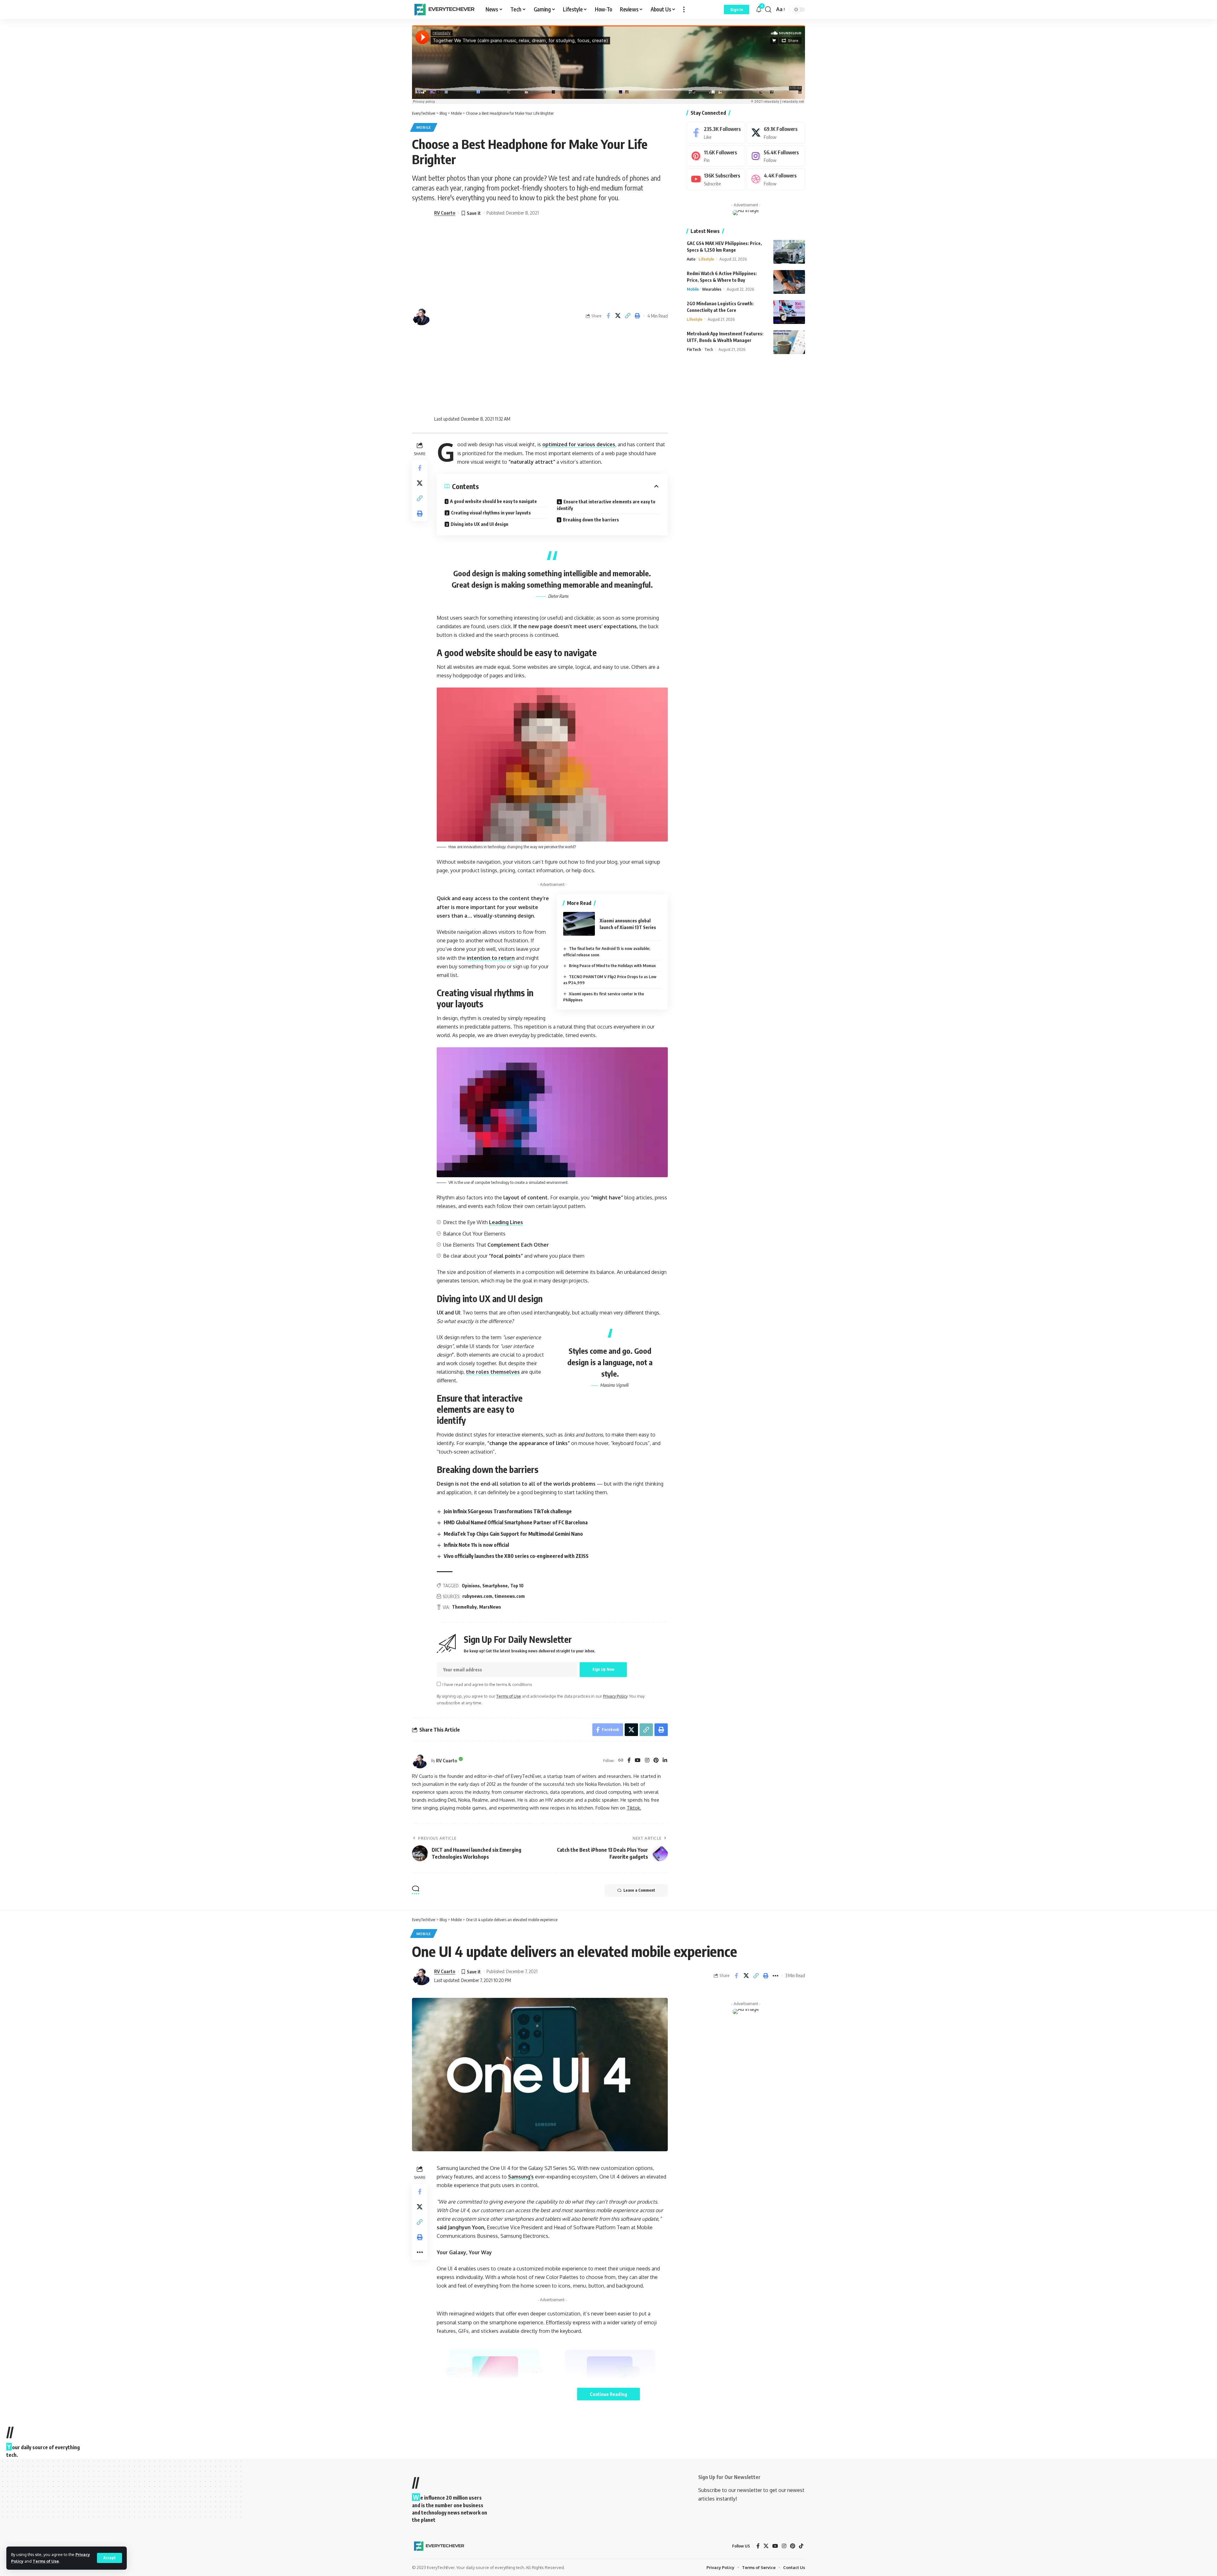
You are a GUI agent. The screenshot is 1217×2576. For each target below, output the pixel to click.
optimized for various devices (579, 444)
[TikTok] (801, 2546)
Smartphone (495, 1586)
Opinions (471, 1586)
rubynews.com (477, 1596)
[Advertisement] (487, 316)
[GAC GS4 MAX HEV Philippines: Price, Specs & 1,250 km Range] (789, 252)
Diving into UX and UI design (480, 524)
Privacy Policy (615, 1696)
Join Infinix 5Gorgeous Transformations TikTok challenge (508, 1511)
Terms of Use (46, 2561)
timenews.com (510, 1596)
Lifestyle (706, 259)
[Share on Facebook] (608, 316)
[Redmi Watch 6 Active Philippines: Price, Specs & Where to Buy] (789, 282)
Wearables (712, 289)
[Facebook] (629, 1761)
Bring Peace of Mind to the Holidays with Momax (612, 965)
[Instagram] (647, 1761)
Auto (691, 259)
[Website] (621, 1761)
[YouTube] (638, 1761)
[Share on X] (618, 316)
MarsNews (490, 1607)
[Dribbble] (776, 179)
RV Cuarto (445, 213)
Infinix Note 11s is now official (476, 1545)
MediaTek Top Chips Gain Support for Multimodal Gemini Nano (513, 1534)
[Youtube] (716, 179)
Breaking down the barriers (591, 520)
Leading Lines (506, 1222)
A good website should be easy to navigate (493, 501)
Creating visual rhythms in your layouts (491, 513)
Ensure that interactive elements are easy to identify (606, 505)
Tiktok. (634, 1808)
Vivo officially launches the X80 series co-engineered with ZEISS (516, 1556)
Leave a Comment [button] (639, 1890)
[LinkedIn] (665, 1761)
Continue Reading (608, 2394)
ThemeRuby (464, 1607)
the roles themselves (493, 1372)
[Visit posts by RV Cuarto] (420, 1760)
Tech (709, 349)
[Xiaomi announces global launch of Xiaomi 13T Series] (579, 924)
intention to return (491, 958)
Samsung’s (521, 2177)
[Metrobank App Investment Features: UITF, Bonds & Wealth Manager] (789, 342)
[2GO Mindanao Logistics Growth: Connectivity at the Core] (789, 312)
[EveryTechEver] (444, 10)
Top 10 (517, 1586)
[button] (109, 2558)
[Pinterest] (656, 1761)
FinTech (694, 349)
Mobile (424, 127)
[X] (776, 133)
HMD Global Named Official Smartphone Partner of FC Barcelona (516, 1522)
